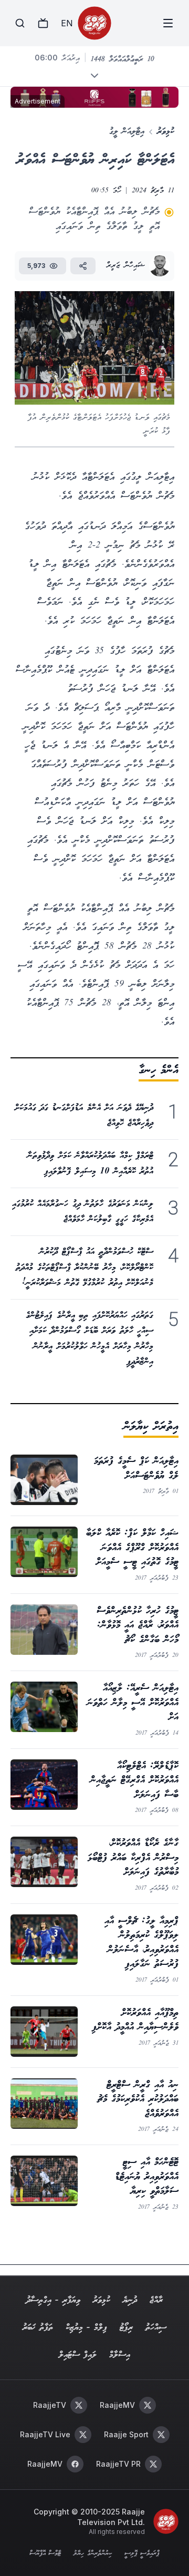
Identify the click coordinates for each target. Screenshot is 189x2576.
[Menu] (168, 23)
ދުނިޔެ (130, 2300)
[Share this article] (83, 266)
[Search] (20, 23)
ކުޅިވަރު (166, 132)
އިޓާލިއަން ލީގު (127, 132)
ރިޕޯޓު (126, 2328)
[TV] (43, 23)
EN (67, 23)
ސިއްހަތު (156, 2328)
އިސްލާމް (120, 2355)
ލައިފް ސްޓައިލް (78, 2355)
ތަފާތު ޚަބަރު (38, 2328)
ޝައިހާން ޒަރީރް (126, 266)
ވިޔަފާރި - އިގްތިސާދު (53, 2300)
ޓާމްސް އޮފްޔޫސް (45, 2554)
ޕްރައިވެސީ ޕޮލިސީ (142, 2554)
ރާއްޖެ (156, 2300)
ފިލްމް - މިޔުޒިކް (86, 2328)
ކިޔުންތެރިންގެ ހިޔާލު (92, 2554)
